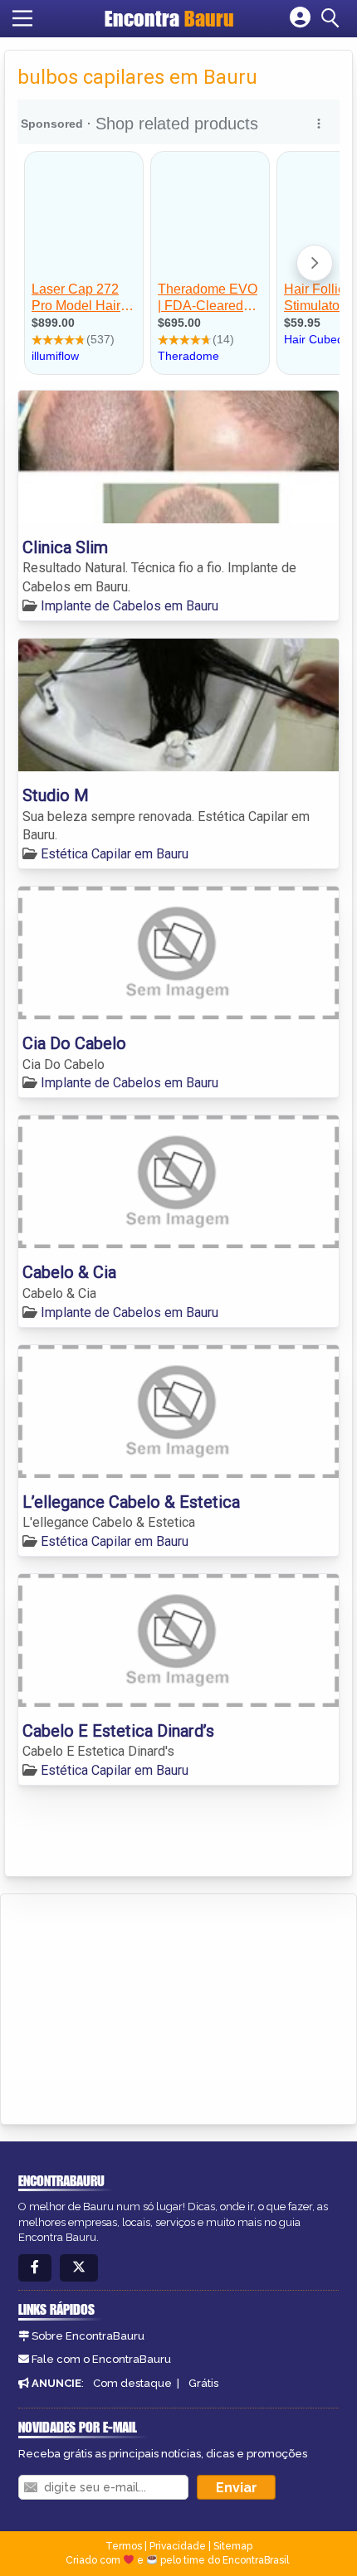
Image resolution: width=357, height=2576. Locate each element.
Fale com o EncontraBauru (101, 2359)
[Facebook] (35, 2268)
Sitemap (233, 2546)
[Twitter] (79, 2268)
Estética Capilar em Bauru (115, 854)
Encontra (169, 18)
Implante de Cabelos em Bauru (130, 606)
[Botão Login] (300, 18)
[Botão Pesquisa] (333, 18)
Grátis (203, 2383)
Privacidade (178, 2546)
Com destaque (132, 2383)
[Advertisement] (138, 2006)
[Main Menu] (22, 18)
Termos (124, 2546)
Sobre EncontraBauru (88, 2336)
